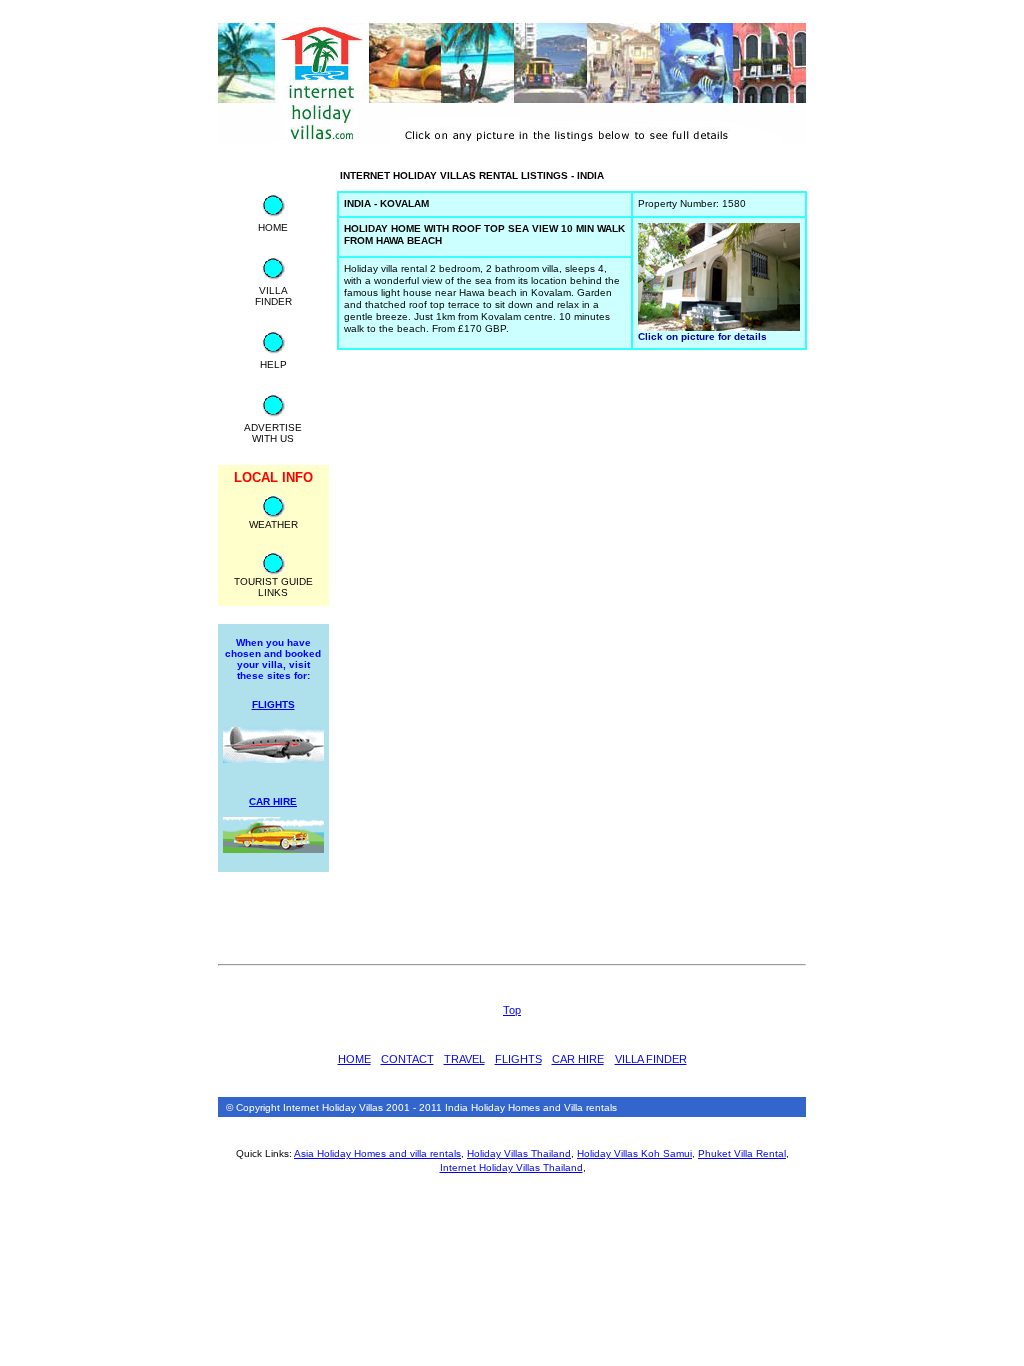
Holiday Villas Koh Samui (634, 1153)
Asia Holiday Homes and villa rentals (377, 1153)
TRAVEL (464, 1059)
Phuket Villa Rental (742, 1153)
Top (512, 1010)
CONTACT (407, 1059)
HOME (354, 1059)
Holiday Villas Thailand (519, 1153)
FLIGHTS (518, 1059)
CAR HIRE (578, 1059)
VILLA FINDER (651, 1059)
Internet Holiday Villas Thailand (511, 1167)
